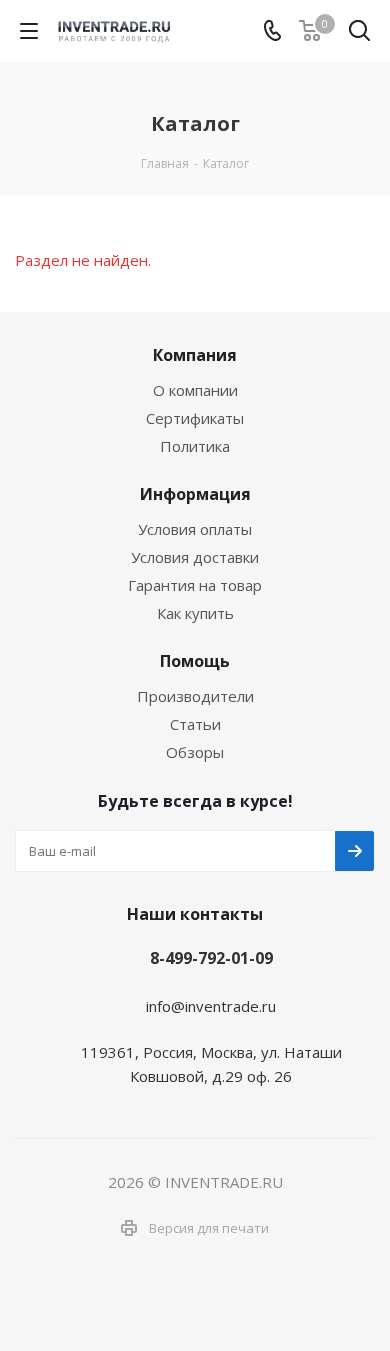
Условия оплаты (195, 529)
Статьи (195, 724)
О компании (195, 390)
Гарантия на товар (195, 585)
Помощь (195, 661)
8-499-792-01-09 (211, 958)
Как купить (195, 613)
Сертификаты (195, 418)
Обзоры (195, 752)
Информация (195, 494)
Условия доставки (195, 557)
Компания (195, 355)
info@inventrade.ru (211, 1006)
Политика (195, 446)
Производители (195, 696)
